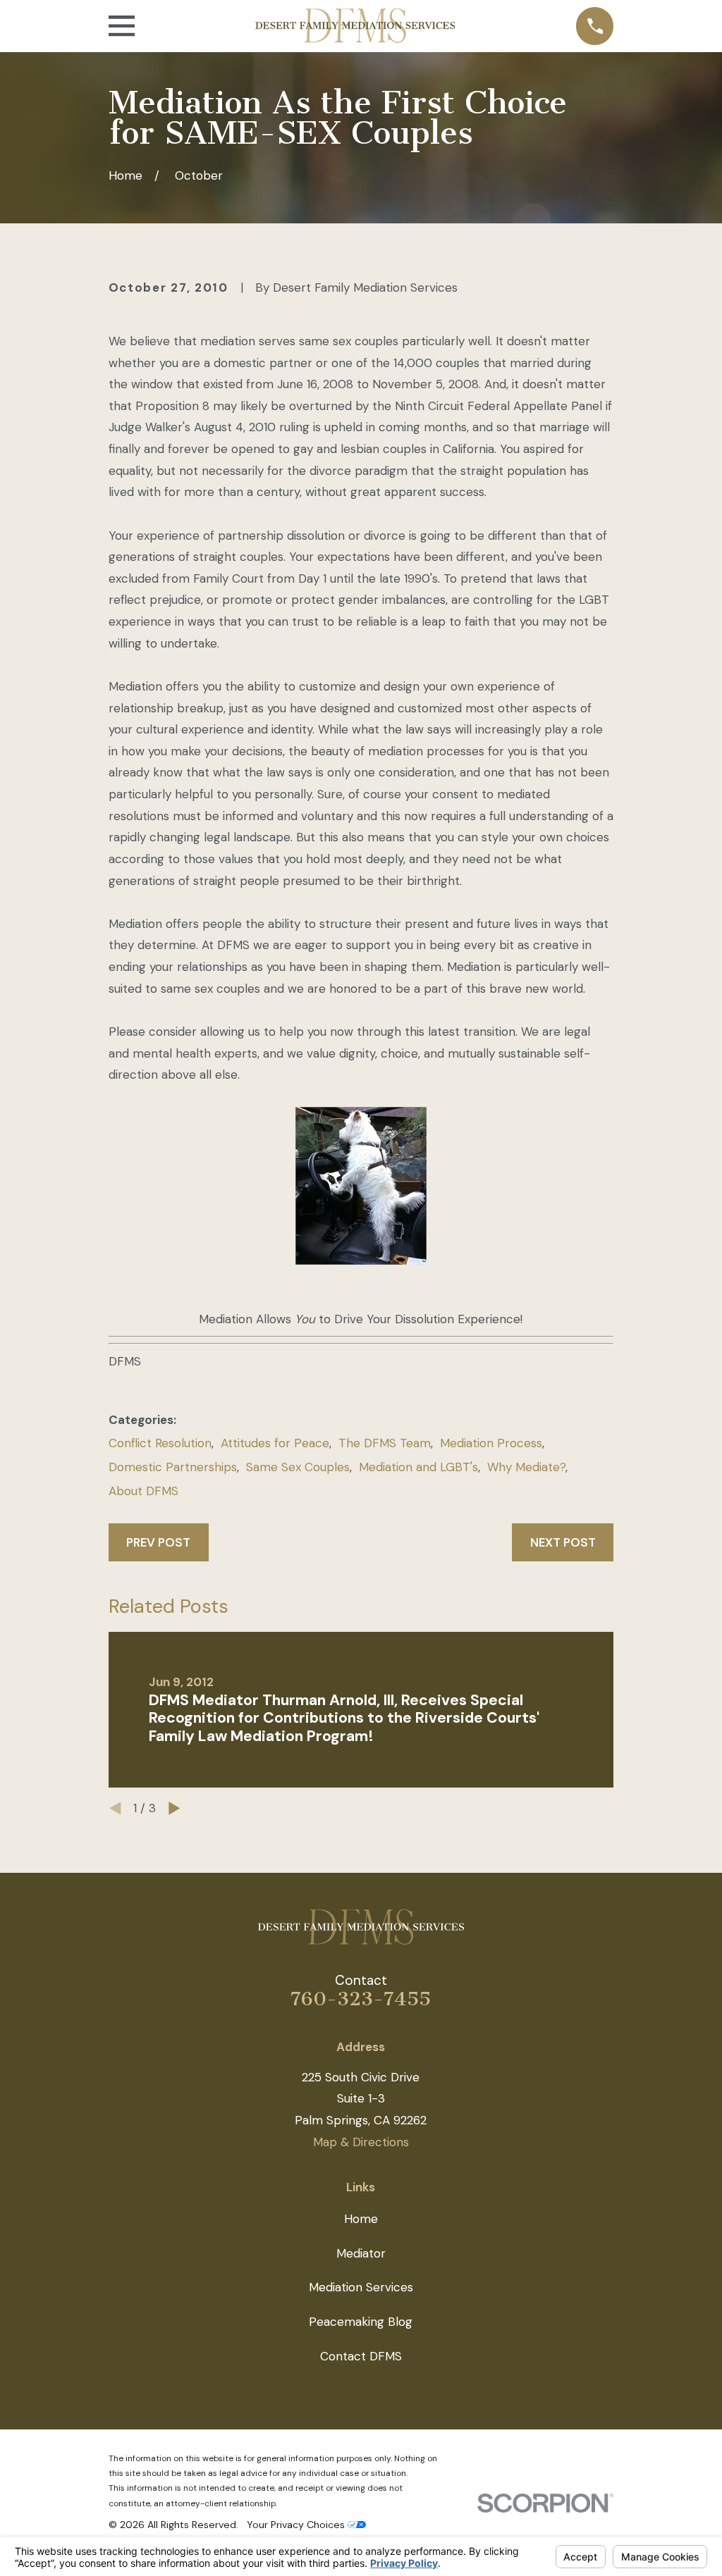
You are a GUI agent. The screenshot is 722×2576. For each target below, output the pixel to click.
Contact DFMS (361, 2356)
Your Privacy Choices (297, 2525)
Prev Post (158, 1542)
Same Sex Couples (298, 1467)
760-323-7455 (361, 1999)
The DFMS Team (385, 1443)
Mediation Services (361, 2287)
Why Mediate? (526, 1467)
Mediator (361, 2253)
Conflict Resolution (160, 1443)
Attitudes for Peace (275, 1443)
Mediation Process (491, 1443)
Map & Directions (361, 2142)
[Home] (355, 26)
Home (361, 2219)
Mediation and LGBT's (418, 1467)
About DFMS (143, 1491)
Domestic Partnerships (173, 1467)
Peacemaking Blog (361, 2322)
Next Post (563, 1542)
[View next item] (175, 1808)
